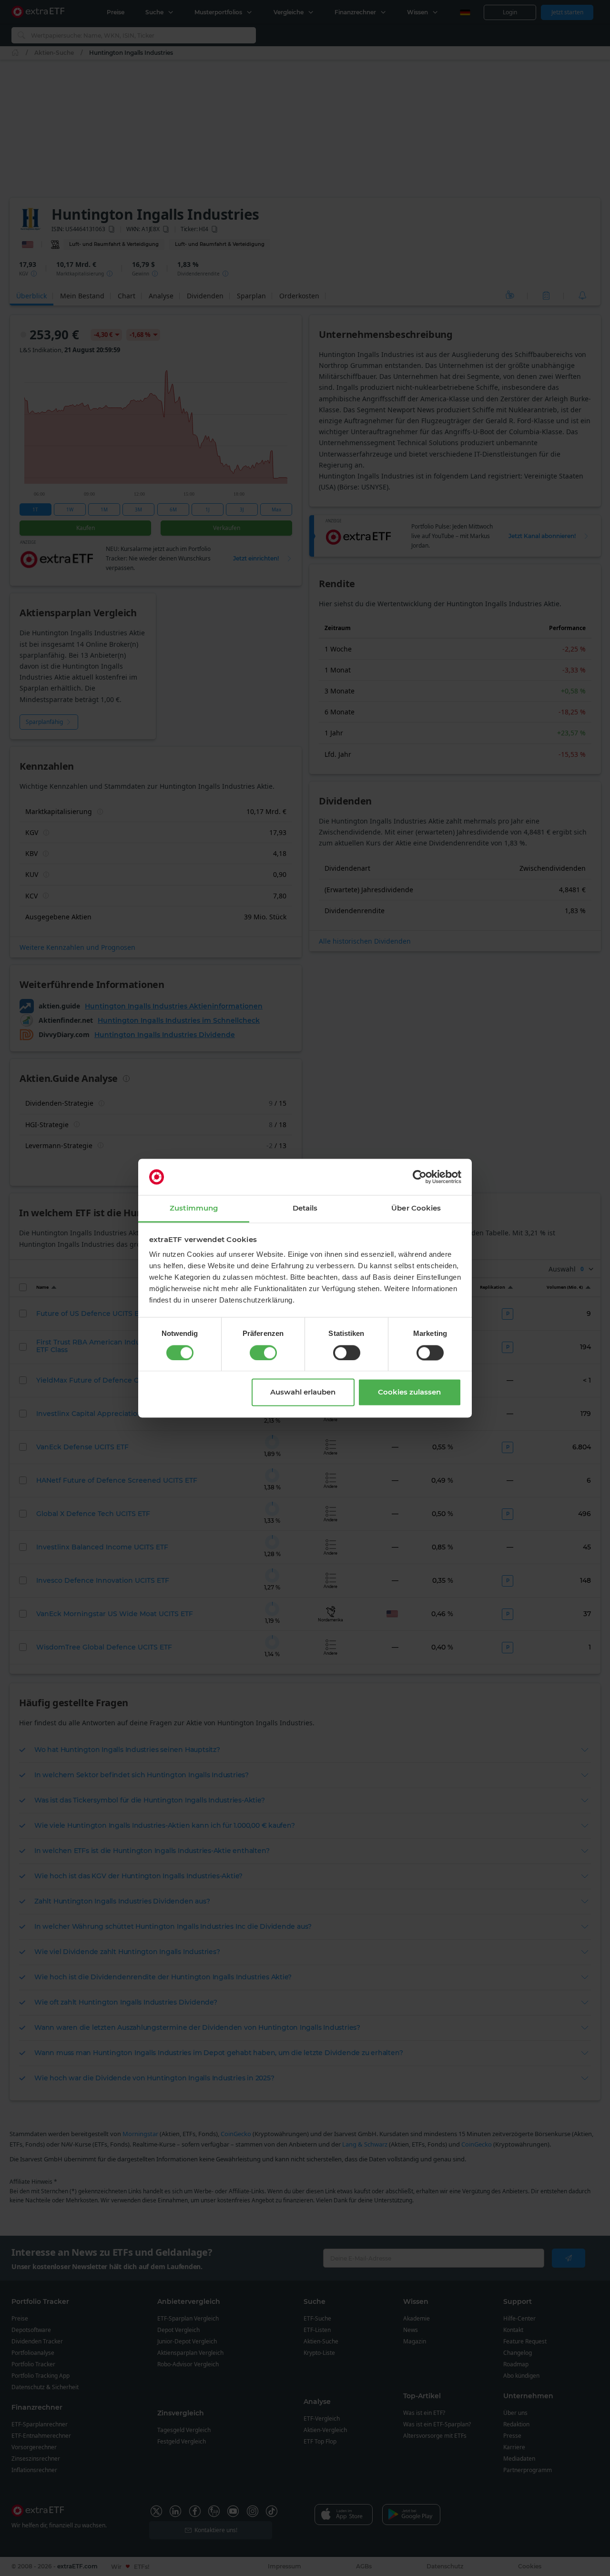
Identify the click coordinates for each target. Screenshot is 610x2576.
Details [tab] (305, 1208)
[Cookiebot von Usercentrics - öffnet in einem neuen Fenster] (420, 1177)
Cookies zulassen (409, 1392)
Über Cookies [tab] (416, 1208)
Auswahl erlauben (303, 1392)
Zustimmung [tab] (194, 1208)
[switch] (263, 1353)
